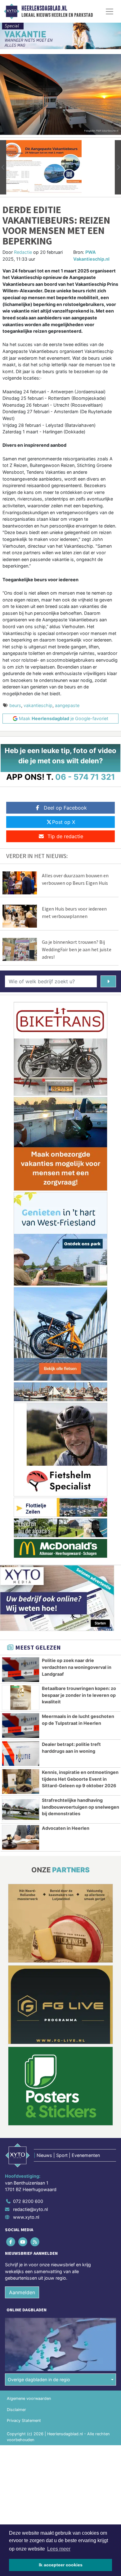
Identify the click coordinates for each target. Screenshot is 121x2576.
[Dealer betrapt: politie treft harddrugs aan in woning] (21, 1754)
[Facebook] (11, 2242)
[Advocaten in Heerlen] (21, 1837)
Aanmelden (22, 2292)
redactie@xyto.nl (30, 2209)
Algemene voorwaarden (29, 2398)
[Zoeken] (108, 981)
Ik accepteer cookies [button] (61, 2565)
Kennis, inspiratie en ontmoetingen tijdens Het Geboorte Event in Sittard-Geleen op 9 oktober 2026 (80, 1779)
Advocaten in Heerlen (66, 1828)
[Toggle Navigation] (110, 11)
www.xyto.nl (26, 2217)
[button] (3, 167)
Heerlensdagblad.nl (44, 8)
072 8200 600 (28, 2201)
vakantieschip (38, 705)
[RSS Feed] (35, 2242)
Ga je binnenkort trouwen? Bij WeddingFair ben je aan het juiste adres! (77, 949)
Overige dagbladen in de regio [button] (39, 2380)
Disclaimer (16, 2410)
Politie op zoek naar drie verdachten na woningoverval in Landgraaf (77, 1667)
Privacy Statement (24, 2421)
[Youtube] (23, 2242)
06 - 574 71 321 (85, 777)
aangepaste (67, 705)
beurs (15, 705)
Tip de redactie (65, 836)
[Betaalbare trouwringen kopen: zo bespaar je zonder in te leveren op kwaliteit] (21, 1698)
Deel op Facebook (65, 808)
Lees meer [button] (59, 2549)
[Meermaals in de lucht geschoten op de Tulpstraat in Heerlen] (21, 1726)
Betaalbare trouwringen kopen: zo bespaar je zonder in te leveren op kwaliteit (79, 1695)
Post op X (64, 822)
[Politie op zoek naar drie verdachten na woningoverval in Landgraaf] (21, 1670)
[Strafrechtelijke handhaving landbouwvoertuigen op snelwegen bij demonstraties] (21, 1809)
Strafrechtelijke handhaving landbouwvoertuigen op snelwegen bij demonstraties (81, 1807)
